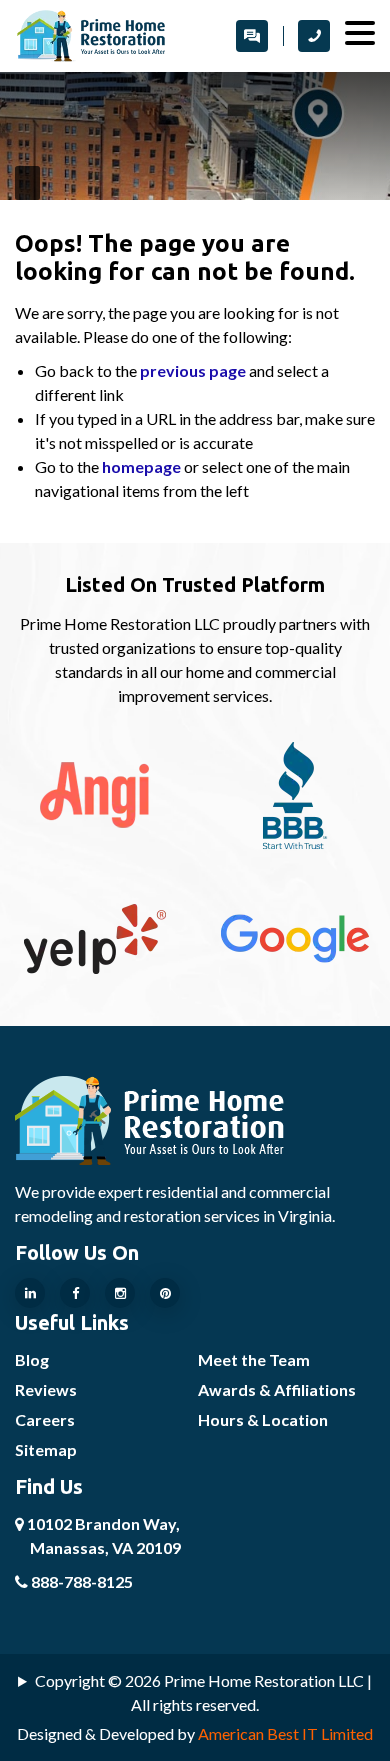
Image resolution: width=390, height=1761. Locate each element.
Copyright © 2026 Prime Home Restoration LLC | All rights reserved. (203, 1692)
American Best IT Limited (285, 1733)
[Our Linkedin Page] (30, 1293)
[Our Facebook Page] (75, 1293)
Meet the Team (254, 1359)
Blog (32, 1359)
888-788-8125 (80, 1581)
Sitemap (46, 1449)
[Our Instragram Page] (120, 1293)
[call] (314, 36)
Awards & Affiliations (277, 1389)
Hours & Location (263, 1419)
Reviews (46, 1389)
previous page (193, 370)
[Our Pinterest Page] (165, 1293)
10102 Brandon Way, (102, 1535)
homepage (141, 466)
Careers (45, 1419)
